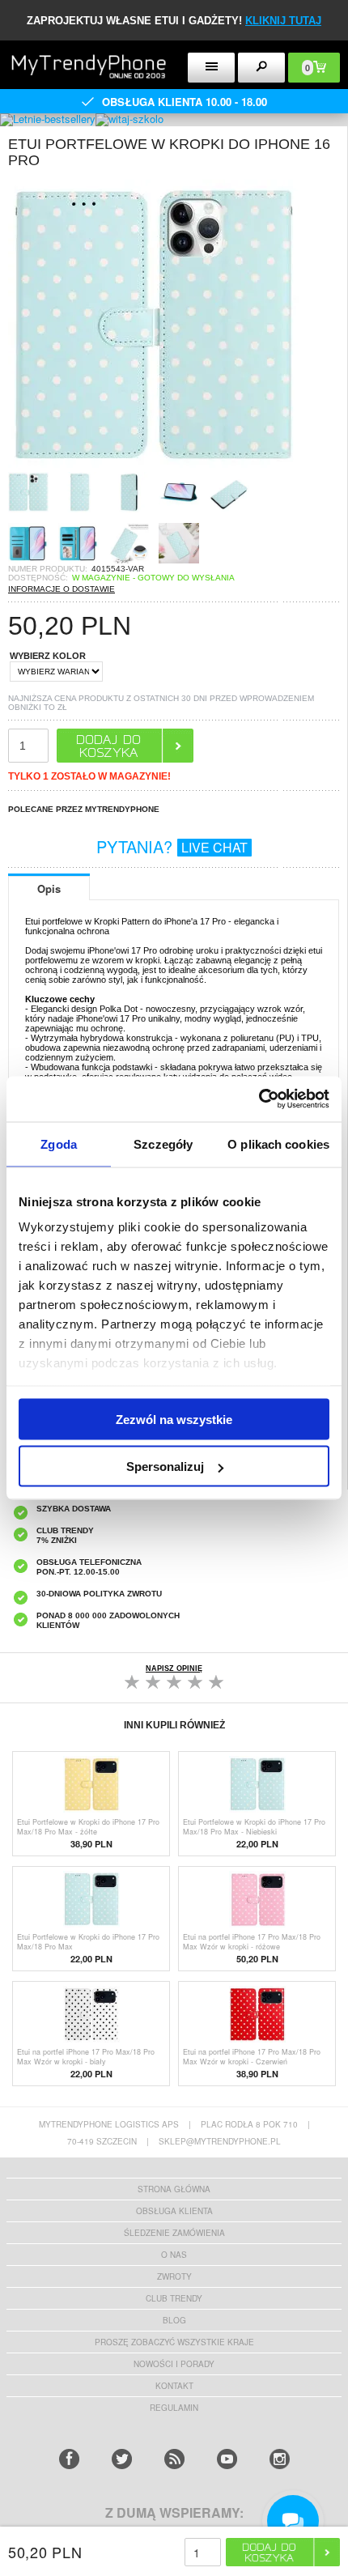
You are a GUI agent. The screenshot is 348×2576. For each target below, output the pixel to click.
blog (174, 2320)
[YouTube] (227, 2459)
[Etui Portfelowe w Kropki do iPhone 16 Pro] (154, 467)
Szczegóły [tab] (163, 1143)
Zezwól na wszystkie (174, 1419)
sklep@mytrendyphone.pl (220, 2141)
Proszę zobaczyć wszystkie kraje (174, 2342)
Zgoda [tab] (59, 1143)
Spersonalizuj (165, 1467)
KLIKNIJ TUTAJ (283, 21)
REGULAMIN (174, 2408)
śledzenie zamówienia (174, 2233)
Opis (49, 888)
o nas (174, 2255)
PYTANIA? (172, 846)
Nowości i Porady (174, 2364)
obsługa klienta (174, 2211)
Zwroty (174, 2276)
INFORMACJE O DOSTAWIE (62, 589)
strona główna (174, 2189)
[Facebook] (69, 2459)
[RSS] (174, 2459)
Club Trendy (174, 2298)
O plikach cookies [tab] (278, 1143)
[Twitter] (122, 2459)
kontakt (174, 2386)
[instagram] (280, 2459)
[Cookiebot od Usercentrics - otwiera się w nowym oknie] (259, 1099)
